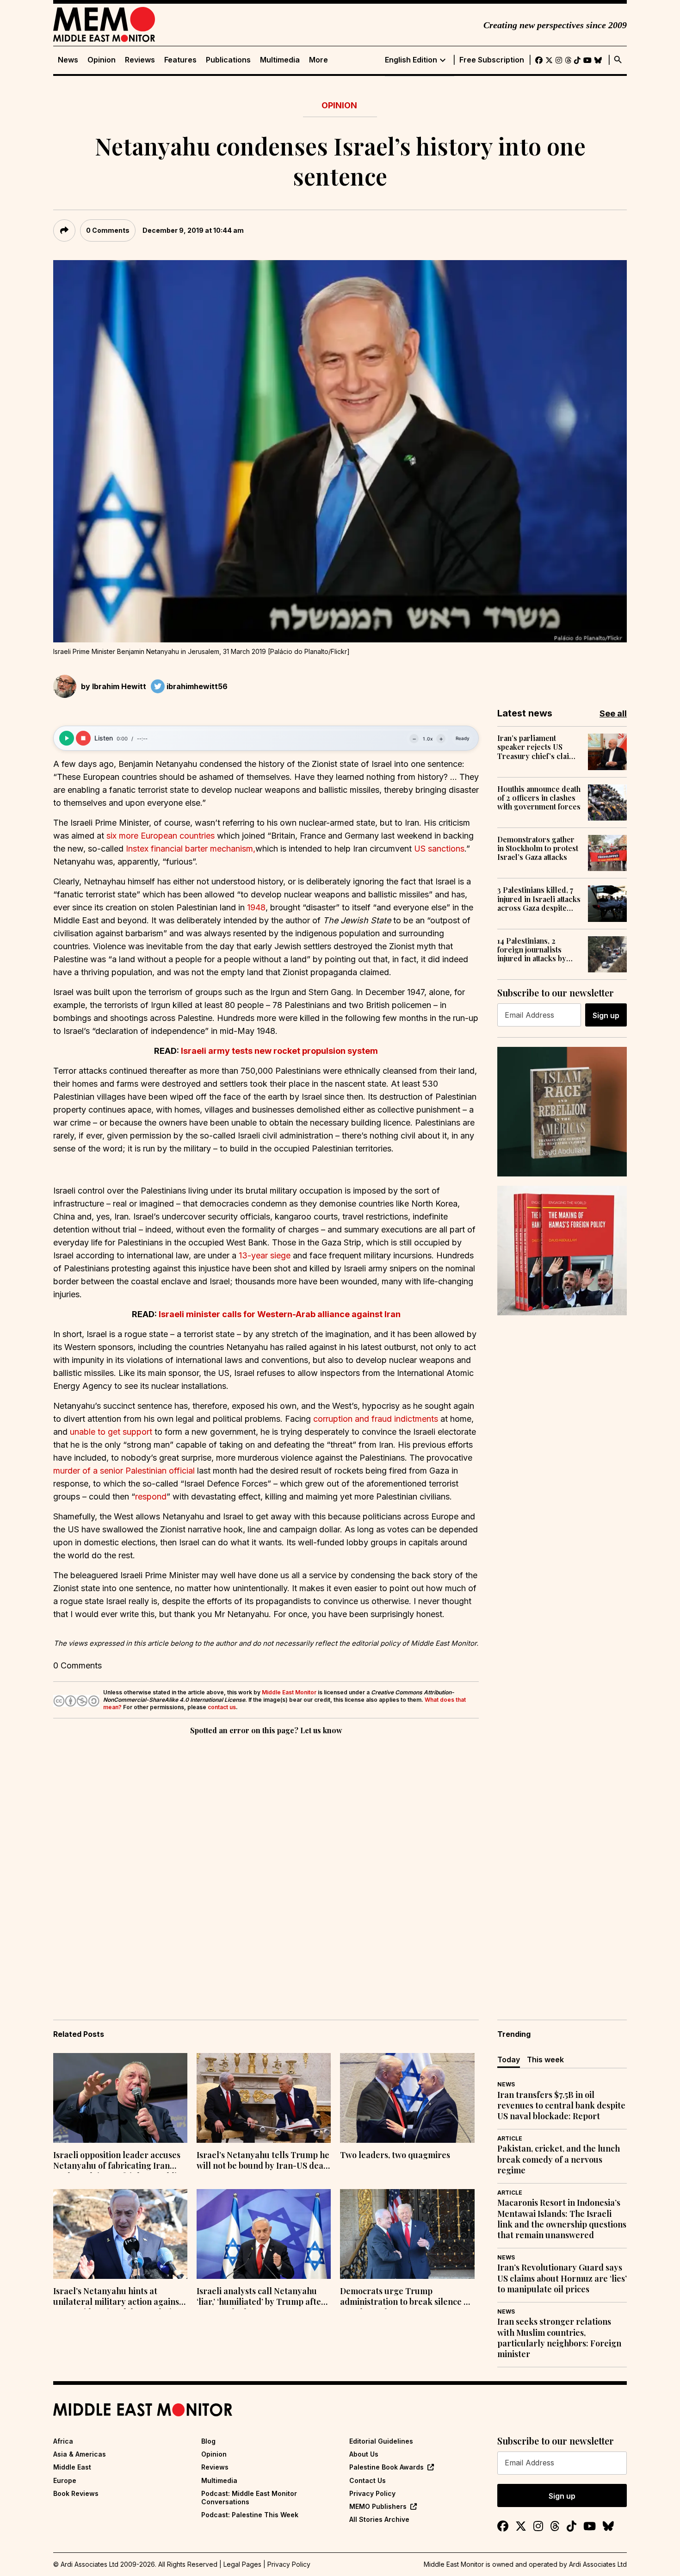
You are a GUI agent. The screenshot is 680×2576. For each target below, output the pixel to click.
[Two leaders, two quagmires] (407, 2098)
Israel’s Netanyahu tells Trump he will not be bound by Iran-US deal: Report (263, 2161)
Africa (63, 2441)
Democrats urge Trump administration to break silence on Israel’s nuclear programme (407, 2297)
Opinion (102, 60)
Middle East (72, 2467)
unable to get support (111, 1432)
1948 (256, 907)
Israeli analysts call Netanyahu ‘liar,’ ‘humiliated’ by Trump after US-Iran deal (261, 2297)
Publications (228, 60)
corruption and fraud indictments (376, 1419)
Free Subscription (492, 60)
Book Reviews (76, 2493)
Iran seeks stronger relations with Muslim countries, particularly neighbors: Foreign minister (559, 2338)
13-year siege (265, 1255)
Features (180, 60)
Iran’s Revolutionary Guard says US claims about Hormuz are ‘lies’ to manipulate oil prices (562, 2278)
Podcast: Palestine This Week (250, 2515)
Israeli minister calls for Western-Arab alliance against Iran (280, 1314)
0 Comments (108, 230)
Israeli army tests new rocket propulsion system (279, 1051)
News (68, 60)
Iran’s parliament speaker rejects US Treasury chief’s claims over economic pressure (538, 747)
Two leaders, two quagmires (395, 2155)
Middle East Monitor (289, 1692)
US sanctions (439, 849)
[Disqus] (266, 1864)
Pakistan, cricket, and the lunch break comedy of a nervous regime (559, 2159)
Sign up (606, 1015)
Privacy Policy (372, 2493)
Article (510, 2138)
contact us (222, 1707)
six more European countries (161, 836)
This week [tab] (545, 2060)
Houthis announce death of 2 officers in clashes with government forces (539, 798)
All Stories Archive (379, 2519)
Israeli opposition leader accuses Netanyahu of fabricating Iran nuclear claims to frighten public (117, 2161)
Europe (65, 2480)
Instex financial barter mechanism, (191, 849)
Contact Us (368, 2480)
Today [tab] (509, 2060)
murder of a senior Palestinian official (124, 1471)
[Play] (67, 738)
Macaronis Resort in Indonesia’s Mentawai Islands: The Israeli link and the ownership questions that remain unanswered (562, 2219)
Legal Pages (242, 2564)
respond (151, 1496)
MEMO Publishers (378, 2506)
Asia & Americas (80, 2454)
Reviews (140, 60)
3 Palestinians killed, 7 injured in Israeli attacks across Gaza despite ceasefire (539, 899)
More (318, 60)
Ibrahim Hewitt (119, 686)
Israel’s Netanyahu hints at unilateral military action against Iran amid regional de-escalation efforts (118, 2297)
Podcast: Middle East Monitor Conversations (249, 2498)
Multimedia (280, 60)
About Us (364, 2454)
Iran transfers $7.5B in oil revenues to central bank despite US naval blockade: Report (561, 2106)
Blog (208, 2441)
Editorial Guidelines (381, 2441)
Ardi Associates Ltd (598, 2564)
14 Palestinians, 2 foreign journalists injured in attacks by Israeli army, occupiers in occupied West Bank (538, 950)
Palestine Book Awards (386, 2467)
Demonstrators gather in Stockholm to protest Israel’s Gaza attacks (538, 848)
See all (613, 713)
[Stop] (83, 738)
